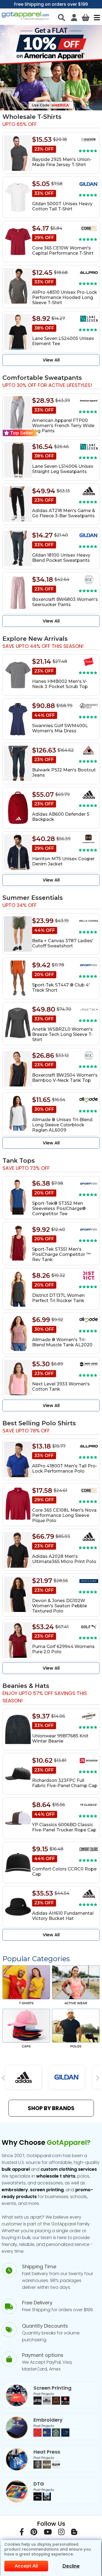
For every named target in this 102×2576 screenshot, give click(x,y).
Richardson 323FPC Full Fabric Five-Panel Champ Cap (65, 1783)
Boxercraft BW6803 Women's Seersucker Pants (65, 602)
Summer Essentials (33, 898)
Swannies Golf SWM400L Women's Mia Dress (60, 728)
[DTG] (42, 2499)
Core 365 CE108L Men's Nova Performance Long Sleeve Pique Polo (64, 1515)
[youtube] (48, 2533)
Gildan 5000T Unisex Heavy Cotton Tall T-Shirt (62, 206)
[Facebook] (22, 2533)
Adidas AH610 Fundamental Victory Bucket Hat (63, 1916)
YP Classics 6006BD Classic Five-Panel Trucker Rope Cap (64, 1827)
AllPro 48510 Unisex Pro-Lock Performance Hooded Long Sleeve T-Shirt (65, 297)
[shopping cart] (86, 17)
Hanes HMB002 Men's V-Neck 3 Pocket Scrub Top (60, 684)
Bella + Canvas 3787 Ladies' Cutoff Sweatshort (63, 943)
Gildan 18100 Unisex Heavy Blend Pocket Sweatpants (61, 558)
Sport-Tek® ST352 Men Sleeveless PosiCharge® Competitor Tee (59, 1208)
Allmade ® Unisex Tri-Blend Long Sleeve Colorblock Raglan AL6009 (62, 1125)
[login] (74, 17)
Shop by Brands (51, 2108)
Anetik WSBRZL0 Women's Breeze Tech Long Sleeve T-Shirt (62, 1034)
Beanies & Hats (26, 1686)
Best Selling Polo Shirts (39, 1423)
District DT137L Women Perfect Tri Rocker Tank (58, 1298)
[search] (61, 17)
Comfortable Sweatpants (42, 378)
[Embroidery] (51, 2435)
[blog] (74, 2533)
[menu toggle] (96, 17)
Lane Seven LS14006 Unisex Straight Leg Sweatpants (63, 469)
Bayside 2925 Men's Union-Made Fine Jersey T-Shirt (62, 162)
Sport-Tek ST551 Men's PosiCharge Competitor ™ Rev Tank (61, 1254)
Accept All (26, 2566)
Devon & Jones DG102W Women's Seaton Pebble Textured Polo (60, 1606)
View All (51, 360)
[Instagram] (61, 2533)
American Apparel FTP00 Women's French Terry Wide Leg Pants (63, 426)
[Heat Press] (47, 2467)
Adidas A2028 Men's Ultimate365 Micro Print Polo (64, 1559)
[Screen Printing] (51, 2403)
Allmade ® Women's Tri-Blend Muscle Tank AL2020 (62, 1342)
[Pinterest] (34, 2533)
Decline (71, 2566)
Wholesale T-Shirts (32, 117)
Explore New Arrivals (35, 639)
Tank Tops (19, 1161)
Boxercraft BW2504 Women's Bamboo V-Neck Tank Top (65, 1078)
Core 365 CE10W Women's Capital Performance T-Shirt (63, 251)
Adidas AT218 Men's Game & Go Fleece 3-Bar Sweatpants (64, 513)
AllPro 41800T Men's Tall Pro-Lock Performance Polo (65, 1468)
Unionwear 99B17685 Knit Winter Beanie (60, 1738)
